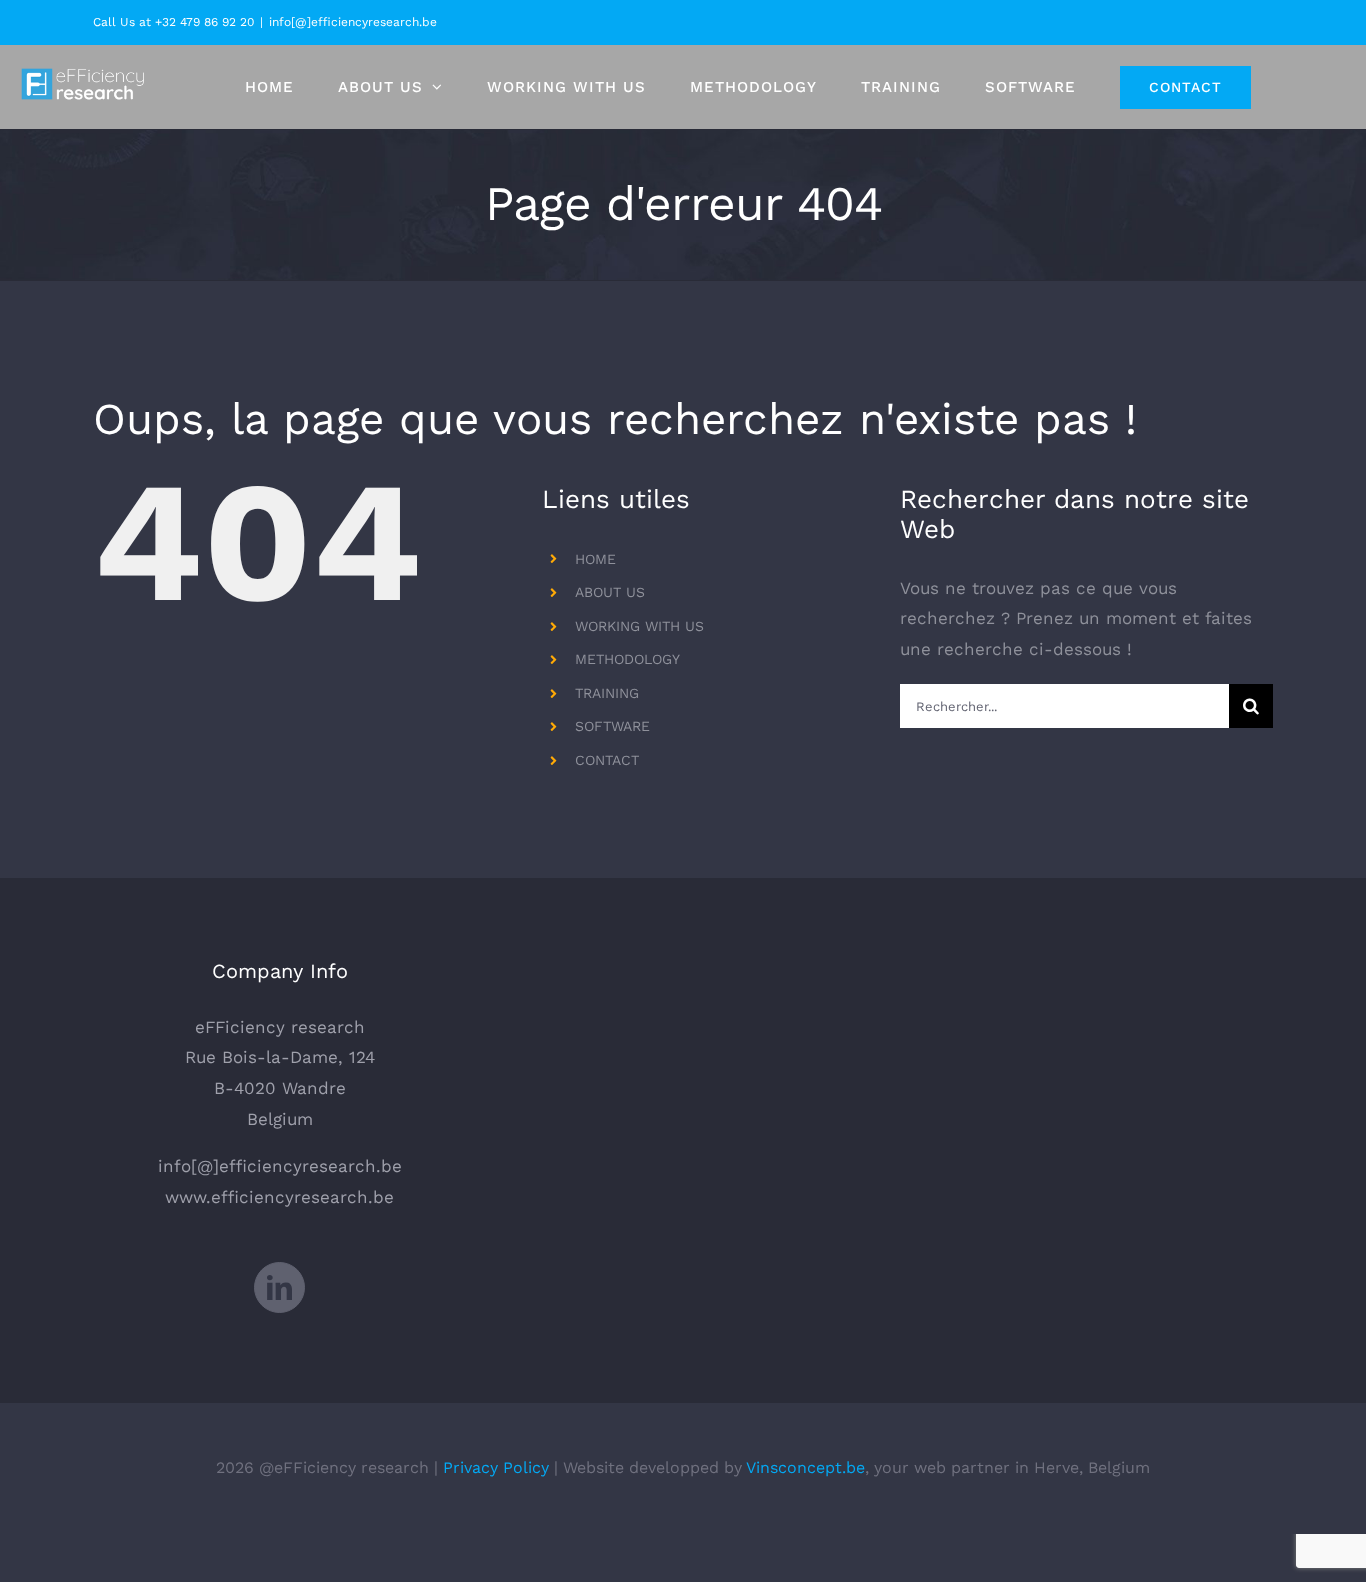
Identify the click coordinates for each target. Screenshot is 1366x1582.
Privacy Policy (496, 1467)
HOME (595, 559)
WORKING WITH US (639, 626)
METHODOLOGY (627, 659)
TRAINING (607, 693)
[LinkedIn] (279, 1287)
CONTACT (607, 760)
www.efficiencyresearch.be (279, 1197)
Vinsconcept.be (805, 1467)
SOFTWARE (612, 726)
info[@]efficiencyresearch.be (353, 22)
